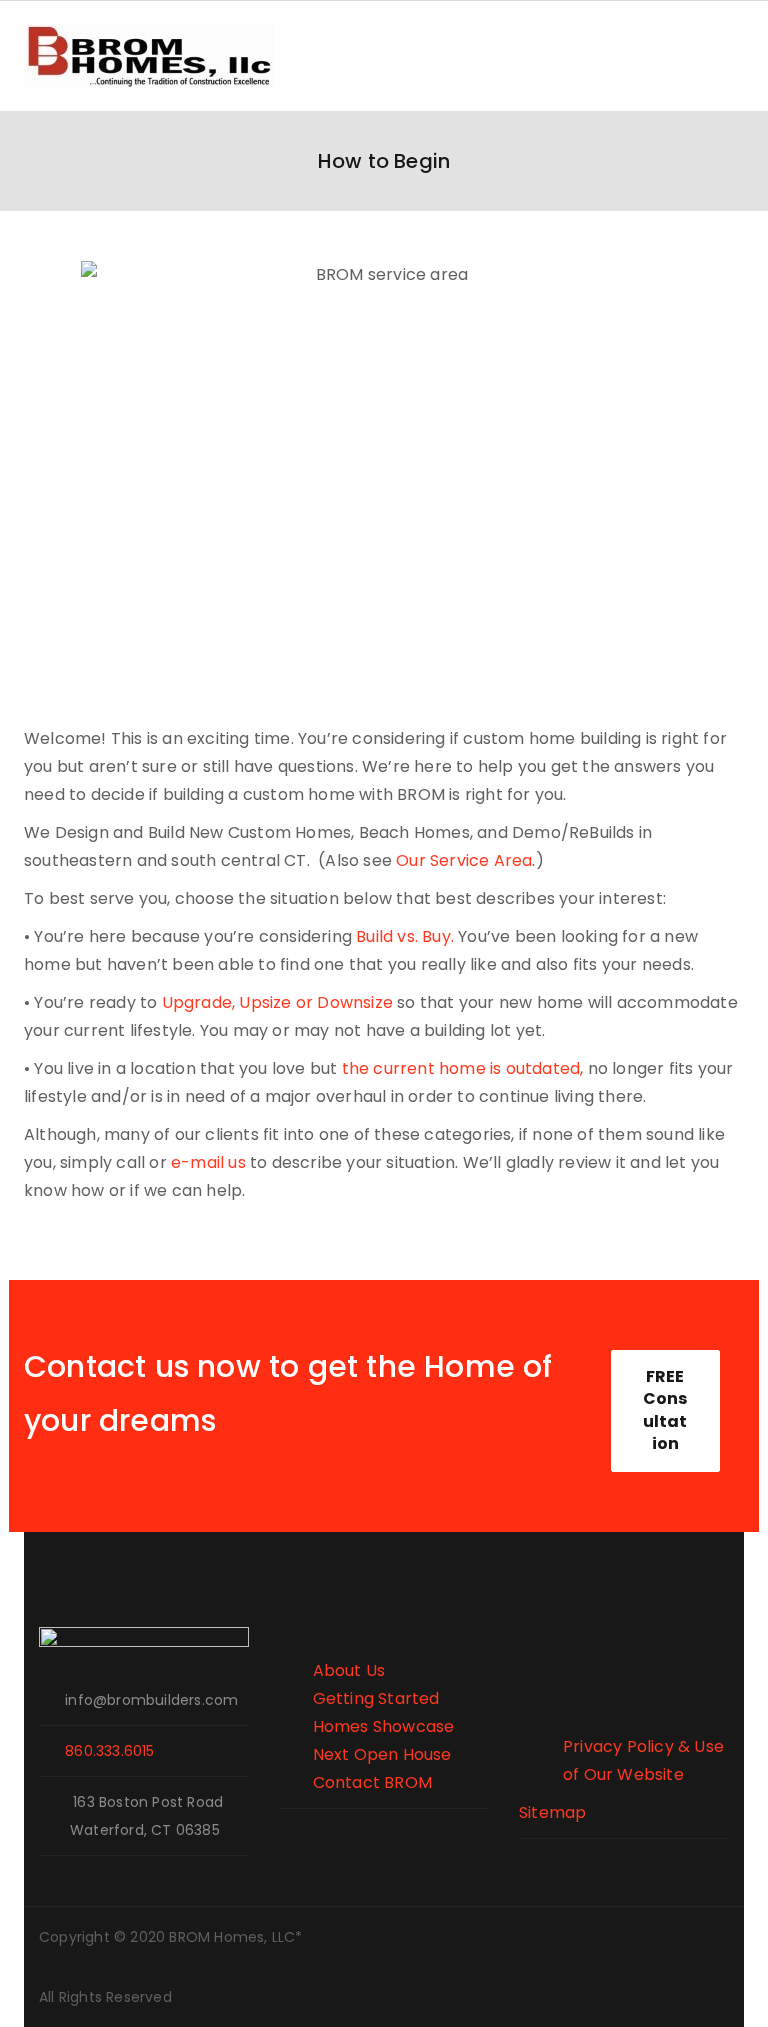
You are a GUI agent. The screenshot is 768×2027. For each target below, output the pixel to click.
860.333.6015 (109, 1751)
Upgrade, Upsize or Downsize (280, 1002)
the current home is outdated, (463, 1068)
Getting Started (359, 1698)
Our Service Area (464, 860)
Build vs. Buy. (405, 936)
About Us (332, 1670)
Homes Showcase (366, 1726)
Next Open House (365, 1754)
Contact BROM (355, 1782)
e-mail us (208, 1162)
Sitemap (552, 1812)
